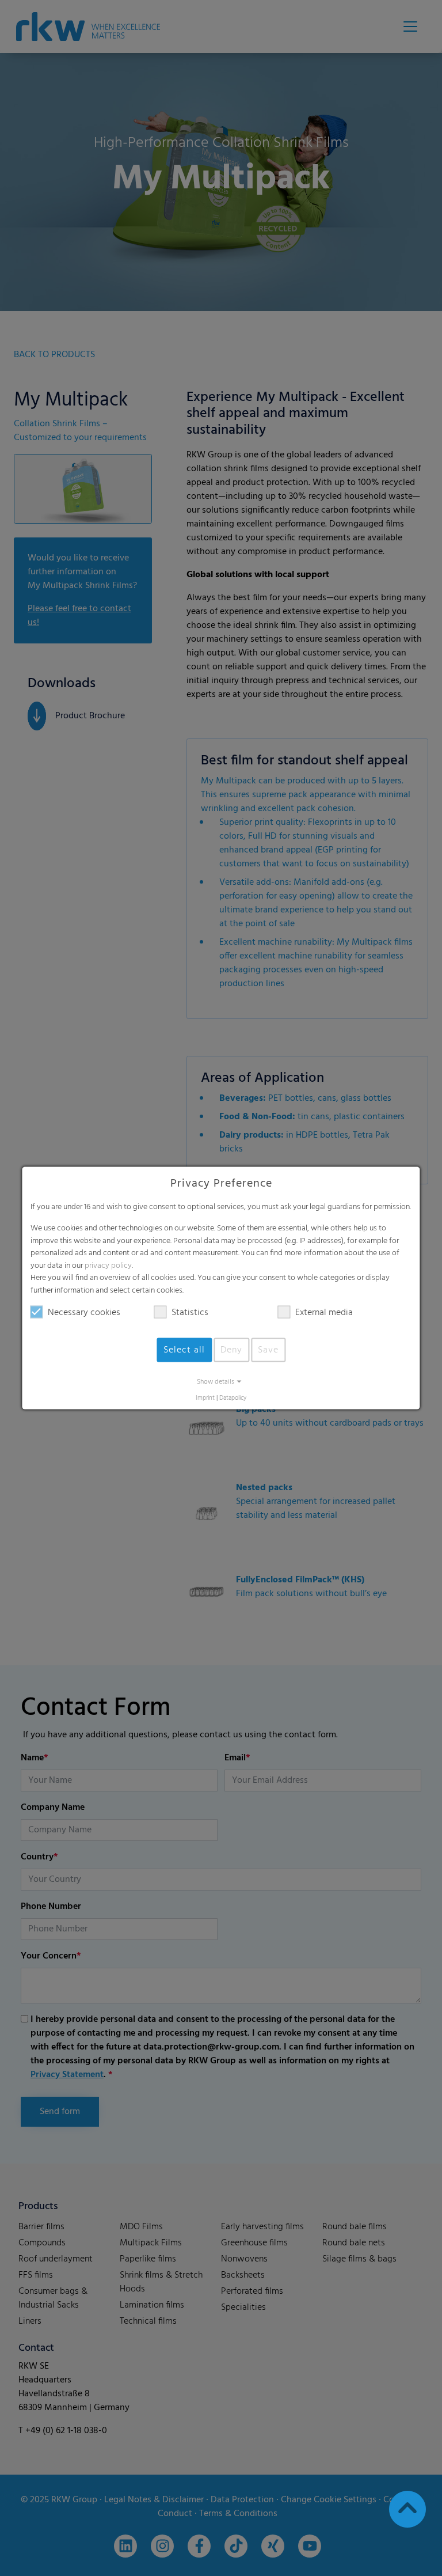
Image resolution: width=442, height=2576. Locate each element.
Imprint (205, 1398)
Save (268, 1350)
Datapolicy (233, 1398)
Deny (231, 1350)
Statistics (190, 1312)
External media (324, 1312)
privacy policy (108, 1265)
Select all (184, 1350)
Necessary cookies (84, 1312)
